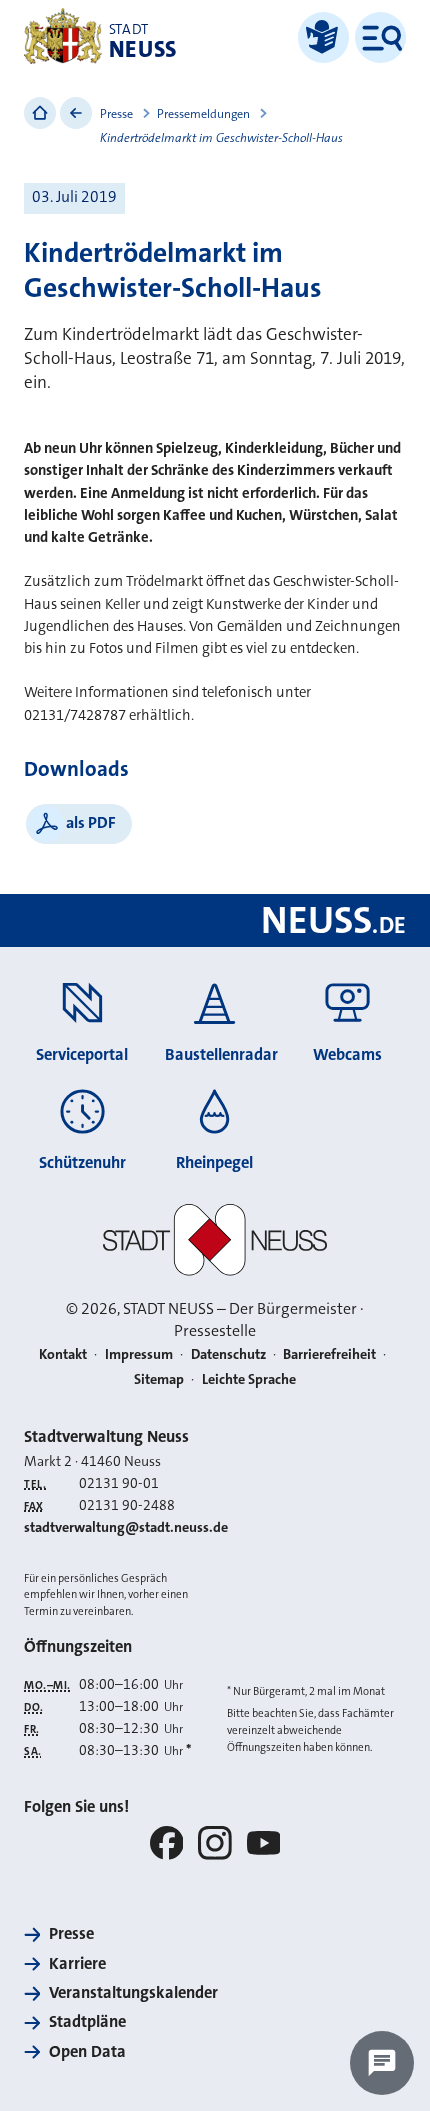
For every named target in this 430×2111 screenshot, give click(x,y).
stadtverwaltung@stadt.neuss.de (126, 1527)
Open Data (87, 2051)
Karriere (77, 1963)
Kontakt (63, 1354)
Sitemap (159, 1379)
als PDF (91, 822)
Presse (116, 114)
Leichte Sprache (249, 1379)
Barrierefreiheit (329, 1354)
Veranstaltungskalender (133, 1992)
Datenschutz (228, 1354)
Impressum (139, 1354)
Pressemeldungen (203, 114)
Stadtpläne (87, 2021)
